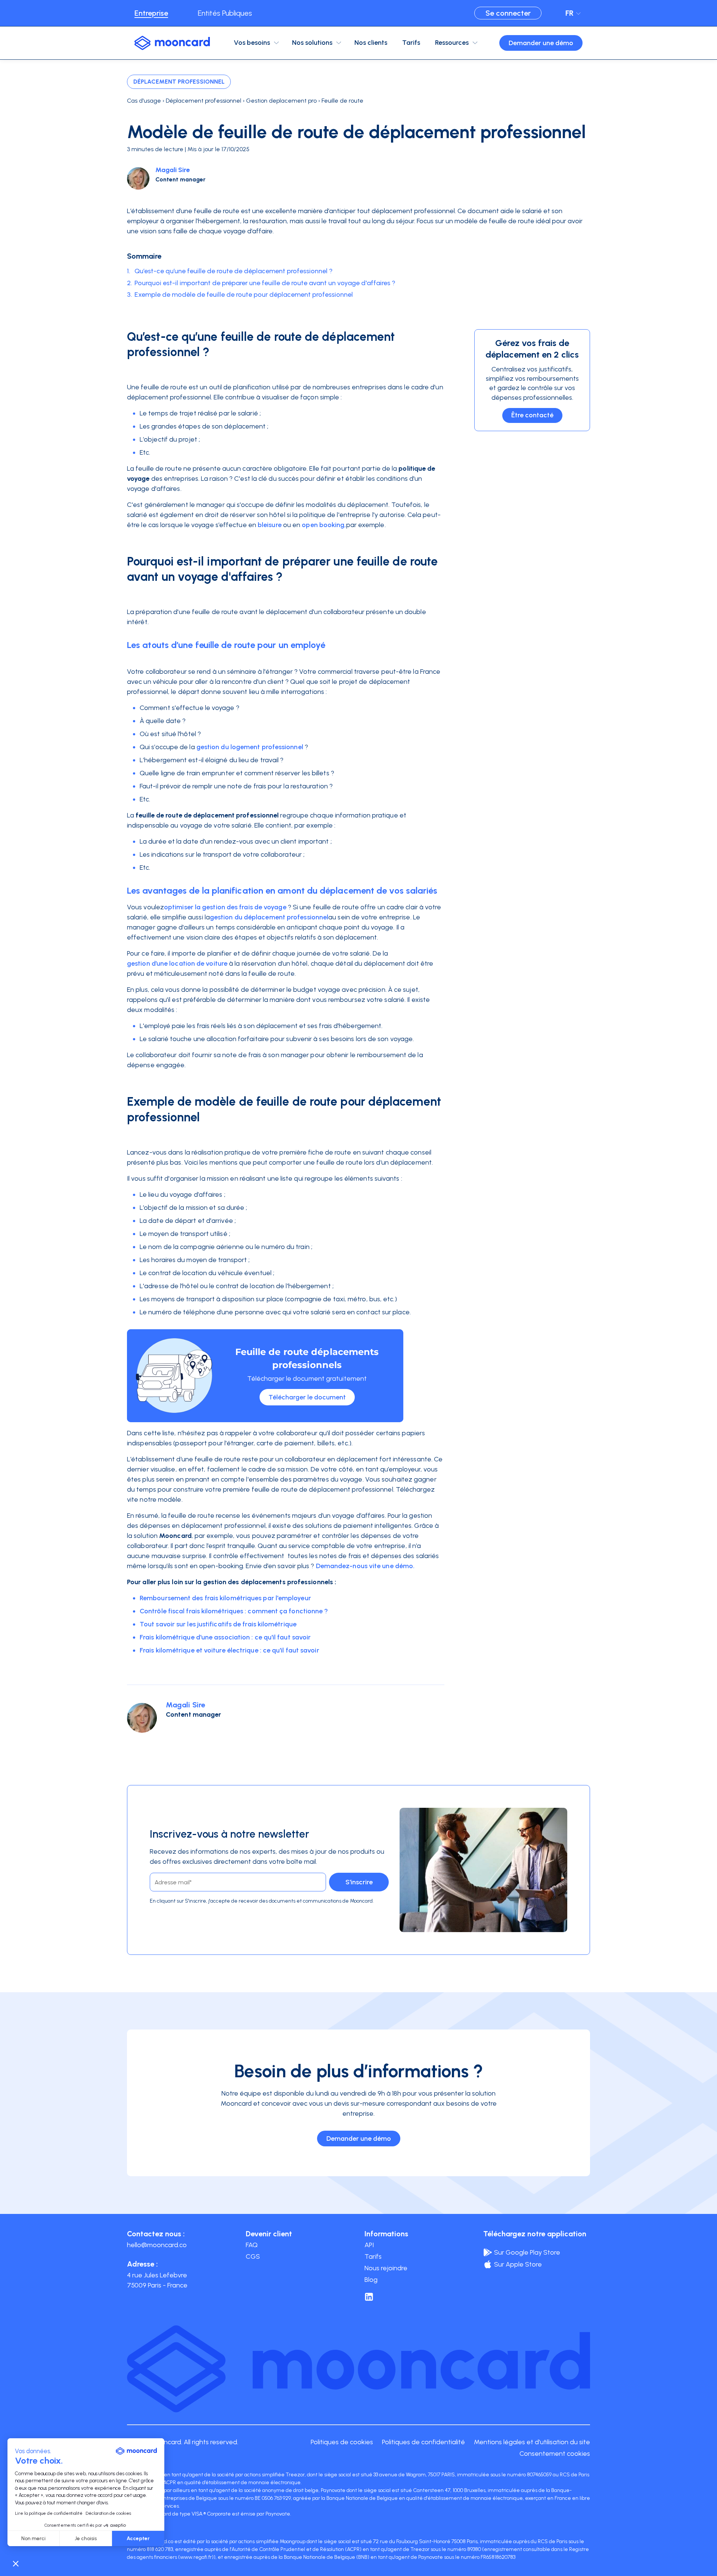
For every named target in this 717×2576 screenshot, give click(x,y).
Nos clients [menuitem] (371, 43)
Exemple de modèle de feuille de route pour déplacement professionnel (244, 295)
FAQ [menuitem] (252, 2245)
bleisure (270, 525)
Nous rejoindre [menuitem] (386, 2268)
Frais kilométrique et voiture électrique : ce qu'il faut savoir (229, 1650)
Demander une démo (541, 43)
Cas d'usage (144, 101)
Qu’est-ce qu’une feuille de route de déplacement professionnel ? (234, 271)
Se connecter (508, 13)
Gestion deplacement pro (281, 101)
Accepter (138, 2538)
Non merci (33, 2538)
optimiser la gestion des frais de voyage (225, 907)
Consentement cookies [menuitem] (555, 2454)
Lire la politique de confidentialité (49, 2513)
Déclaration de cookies (108, 2513)
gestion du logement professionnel (250, 747)
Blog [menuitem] (371, 2280)
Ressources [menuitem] (452, 43)
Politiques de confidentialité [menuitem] (423, 2442)
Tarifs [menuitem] (411, 43)
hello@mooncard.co (157, 2245)
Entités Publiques (225, 13)
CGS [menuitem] (253, 2256)
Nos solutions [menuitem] (312, 43)
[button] (16, 2563)
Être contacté (532, 415)
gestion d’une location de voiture (177, 963)
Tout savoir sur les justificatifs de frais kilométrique (218, 1624)
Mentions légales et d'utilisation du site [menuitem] (532, 2442)
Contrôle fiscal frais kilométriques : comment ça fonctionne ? (234, 1611)
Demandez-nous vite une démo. (365, 1566)
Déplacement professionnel (179, 82)
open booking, (324, 525)
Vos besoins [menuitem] (252, 43)
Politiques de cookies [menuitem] (342, 2442)
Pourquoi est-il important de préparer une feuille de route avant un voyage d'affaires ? (265, 283)
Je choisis (86, 2538)
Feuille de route (342, 101)
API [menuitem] (369, 2245)
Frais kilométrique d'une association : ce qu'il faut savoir (225, 1637)
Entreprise (151, 13)
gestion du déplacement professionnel (269, 917)
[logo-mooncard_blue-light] (172, 43)
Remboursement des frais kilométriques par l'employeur (225, 1598)
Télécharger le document (307, 1397)
